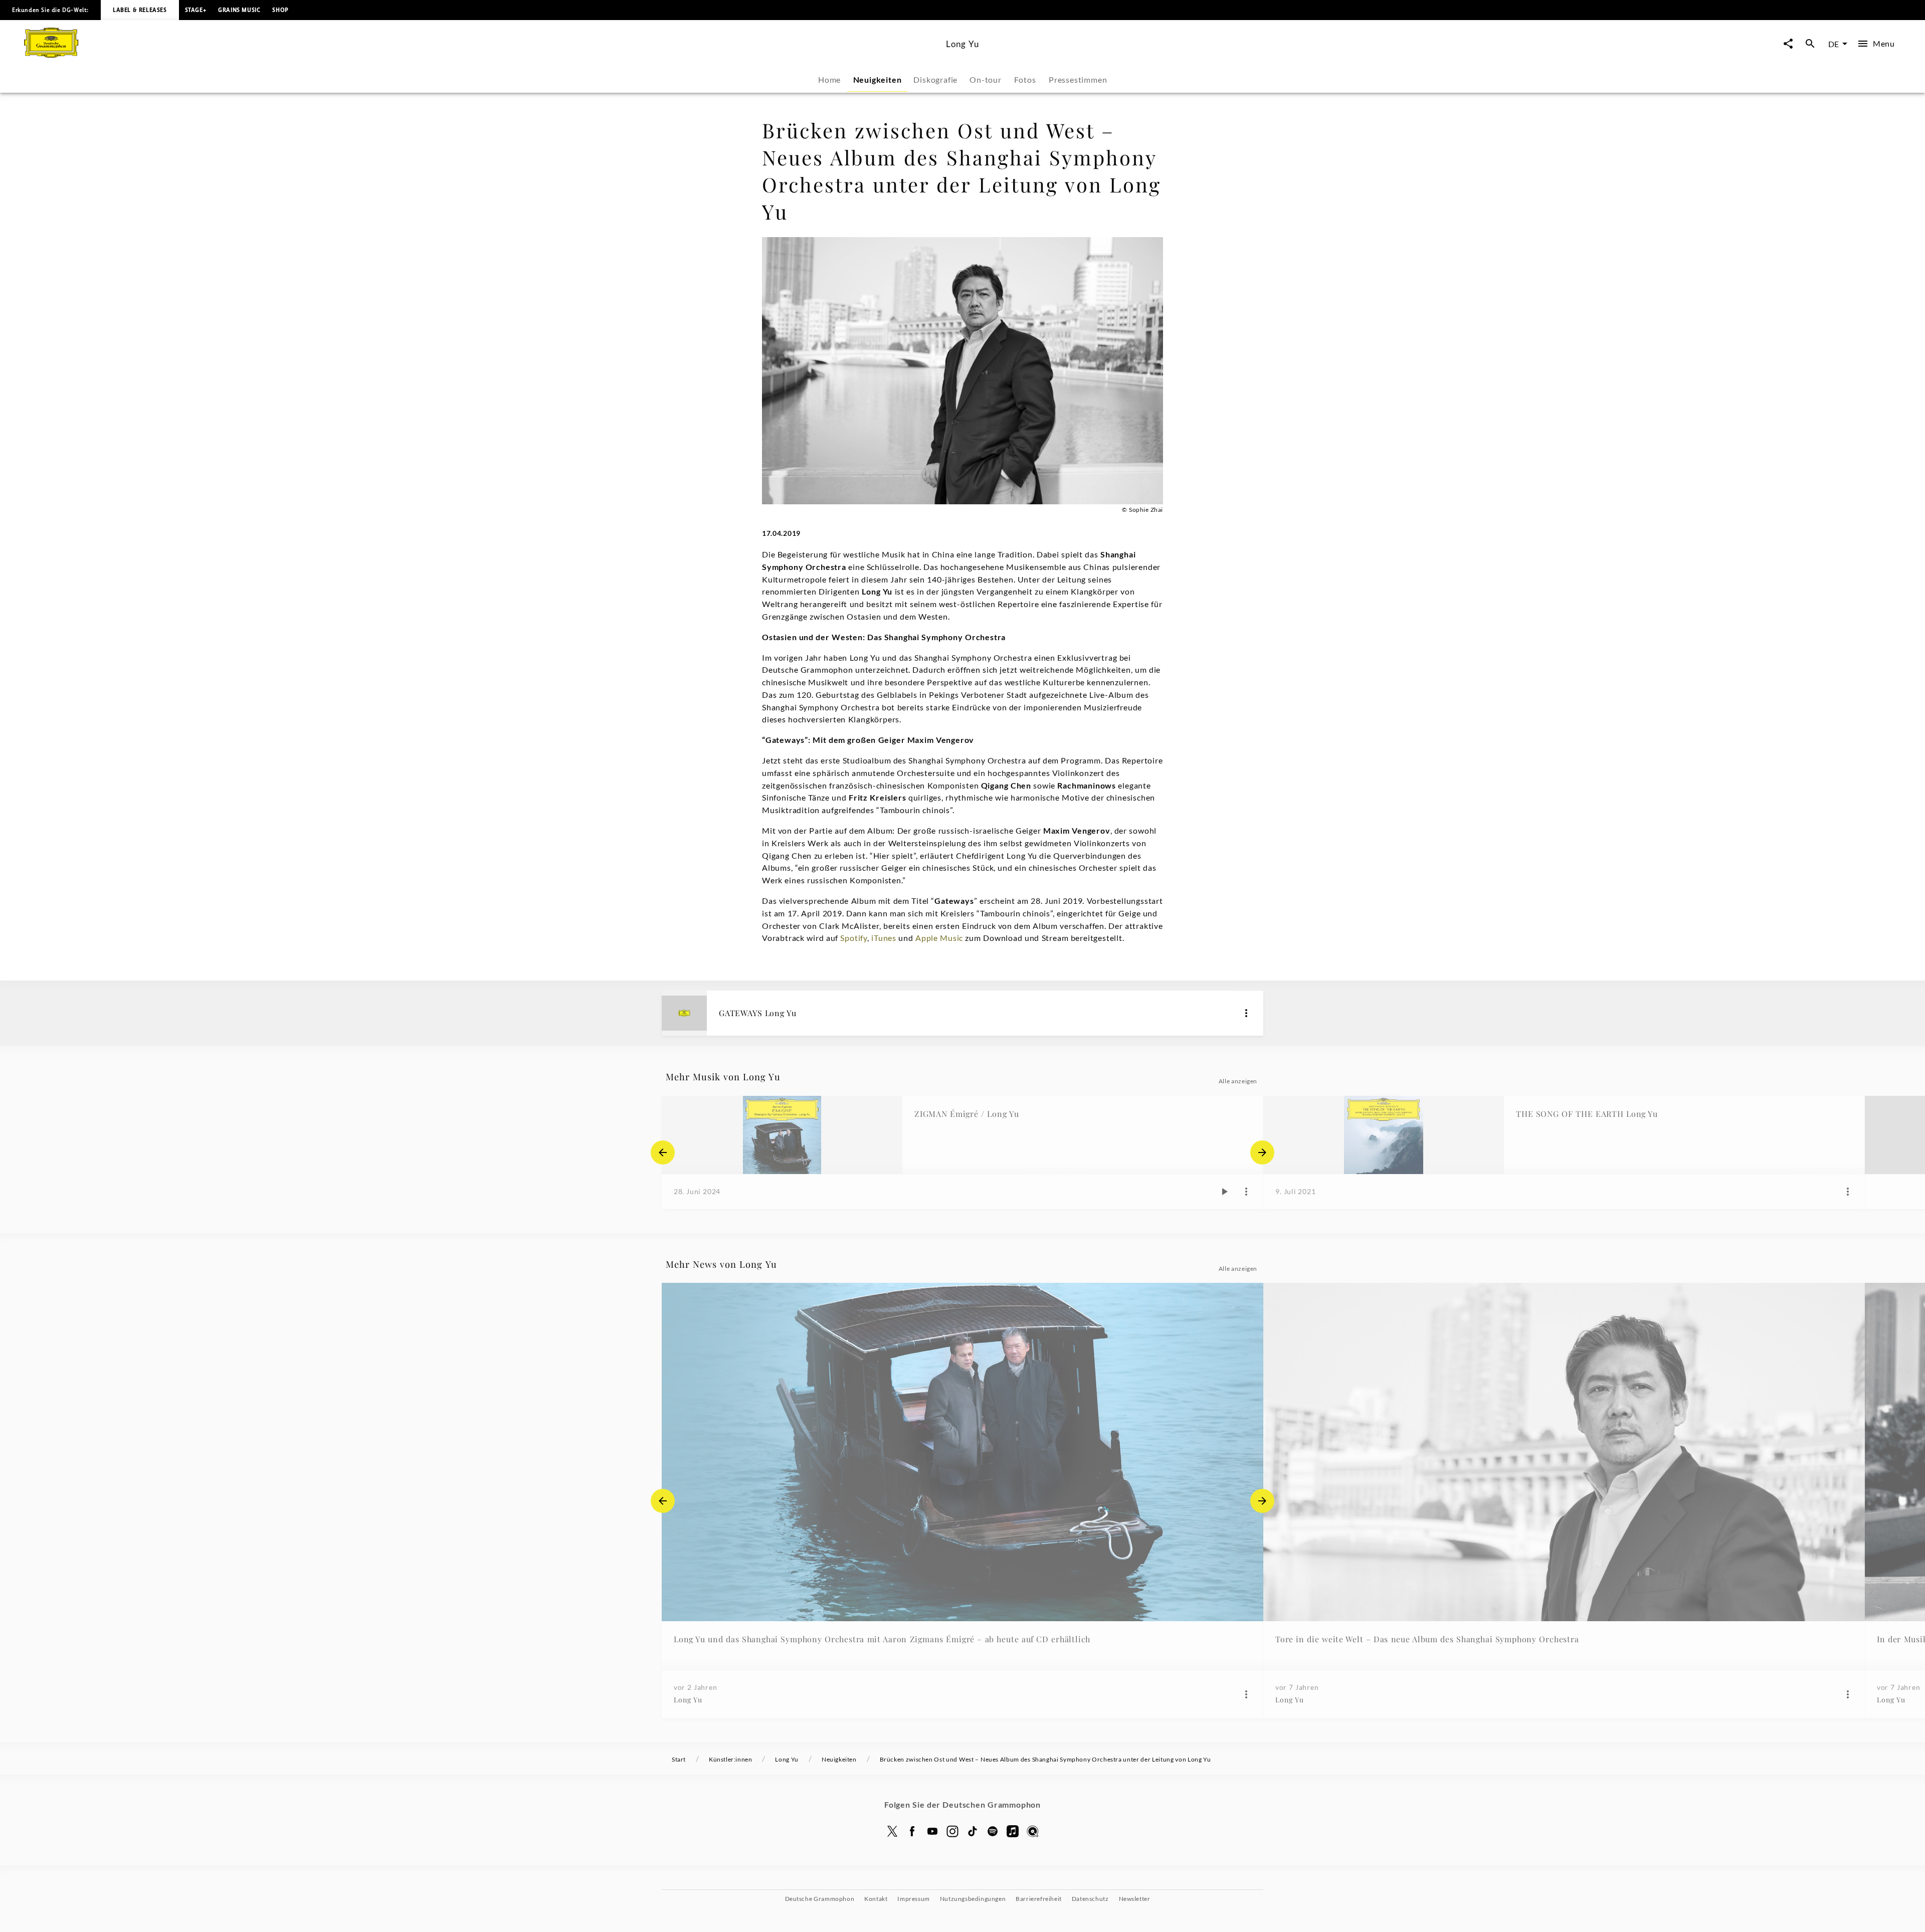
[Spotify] (993, 1831)
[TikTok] (973, 1831)
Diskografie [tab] (935, 79)
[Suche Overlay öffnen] (1810, 44)
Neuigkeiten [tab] (878, 79)
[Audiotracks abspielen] (1224, 1192)
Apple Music (939, 938)
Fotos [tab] (1025, 79)
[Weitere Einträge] (1262, 1152)
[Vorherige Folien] (663, 1152)
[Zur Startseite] (481, 54)
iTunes (884, 938)
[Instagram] (952, 1831)
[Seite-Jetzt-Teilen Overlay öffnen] (1788, 44)
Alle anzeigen (1238, 1081)
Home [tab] (829, 79)
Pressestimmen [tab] (1078, 79)
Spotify (854, 938)
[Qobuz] (1033, 1831)
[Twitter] (892, 1831)
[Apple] (1013, 1831)
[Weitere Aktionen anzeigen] (1246, 1013)
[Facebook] (912, 1831)
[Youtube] (932, 1831)
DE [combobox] (1834, 44)
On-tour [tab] (986, 79)
